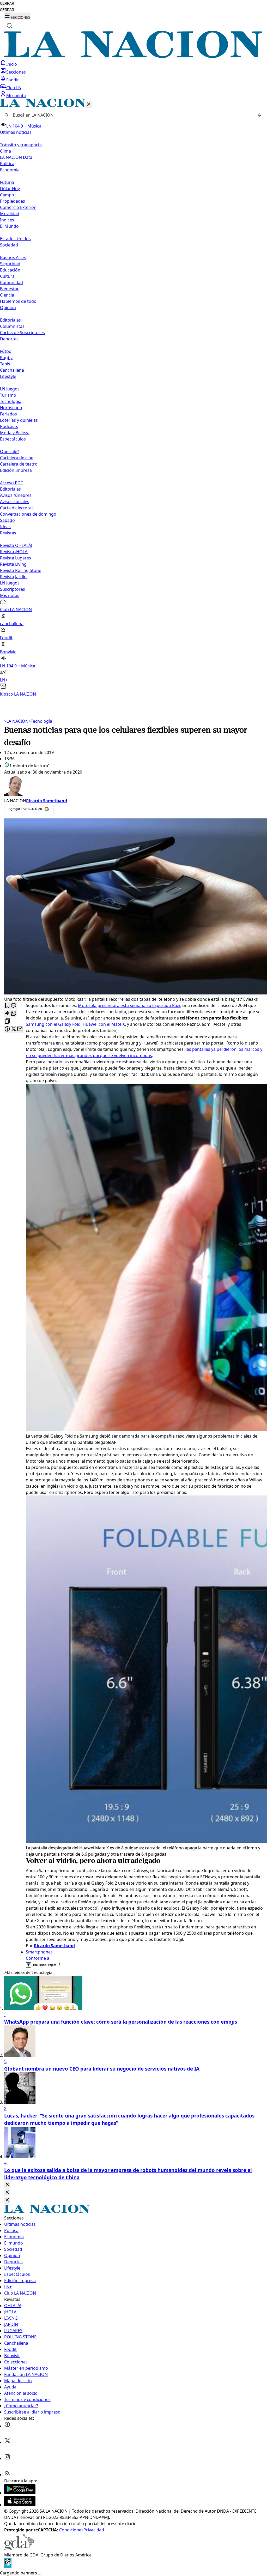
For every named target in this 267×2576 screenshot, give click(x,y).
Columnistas (12, 326)
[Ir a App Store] (20, 2505)
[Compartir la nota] (7, 1014)
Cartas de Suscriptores (22, 333)
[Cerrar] (89, 104)
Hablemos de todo (18, 301)
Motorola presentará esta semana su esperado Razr (129, 1005)
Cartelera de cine (17, 458)
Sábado (7, 520)
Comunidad (11, 282)
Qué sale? (10, 451)
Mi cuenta (16, 95)
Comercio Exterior (18, 207)
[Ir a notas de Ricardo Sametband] (133, 786)
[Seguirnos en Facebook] (7, 2426)
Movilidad (10, 214)
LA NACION (16, 721)
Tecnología (11, 401)
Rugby (6, 358)
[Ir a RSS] (7, 2475)
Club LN (14, 88)
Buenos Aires (13, 257)
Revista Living (13, 564)
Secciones (16, 72)
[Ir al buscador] (9, 26)
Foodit (13, 80)
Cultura (7, 276)
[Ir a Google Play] (20, 2493)
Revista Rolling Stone (21, 570)
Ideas (5, 527)
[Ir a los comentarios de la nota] (14, 1006)
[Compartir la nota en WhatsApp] (14, 1014)
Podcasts (9, 426)
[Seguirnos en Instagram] (7, 2458)
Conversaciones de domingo (28, 514)
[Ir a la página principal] (133, 56)
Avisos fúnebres (16, 495)
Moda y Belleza (15, 433)
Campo (7, 195)
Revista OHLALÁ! (16, 545)
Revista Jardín (13, 577)
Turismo (8, 395)
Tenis (5, 364)
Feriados (8, 414)
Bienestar (9, 289)
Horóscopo (11, 408)
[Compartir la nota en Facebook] (7, 1029)
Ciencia (7, 295)
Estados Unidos (15, 239)
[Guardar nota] (7, 1006)
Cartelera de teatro (19, 464)
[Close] (7, 2185)
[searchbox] (131, 115)
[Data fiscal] (8, 2567)
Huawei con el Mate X (104, 1024)
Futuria (7, 182)
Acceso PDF (11, 483)
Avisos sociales (15, 502)
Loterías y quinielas (19, 420)
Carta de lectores (17, 508)
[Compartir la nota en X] (14, 1029)
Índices (7, 220)
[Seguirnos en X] (7, 2442)
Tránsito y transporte (21, 145)
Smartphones (39, 1952)
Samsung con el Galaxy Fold (53, 1024)
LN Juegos (10, 389)
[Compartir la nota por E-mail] (20, 1029)
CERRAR (7, 4)
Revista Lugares (16, 558)
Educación (10, 270)
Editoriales (10, 320)
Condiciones (71, 2530)
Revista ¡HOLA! (14, 552)
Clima (5, 151)
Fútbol (6, 351)
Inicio (12, 64)
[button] (133, 398)
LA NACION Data (16, 157)
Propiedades (13, 201)
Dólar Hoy (10, 189)
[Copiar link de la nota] (7, 1021)
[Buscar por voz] (259, 115)
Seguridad (10, 264)
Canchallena (12, 370)
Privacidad (94, 2530)
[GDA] (19, 2549)
